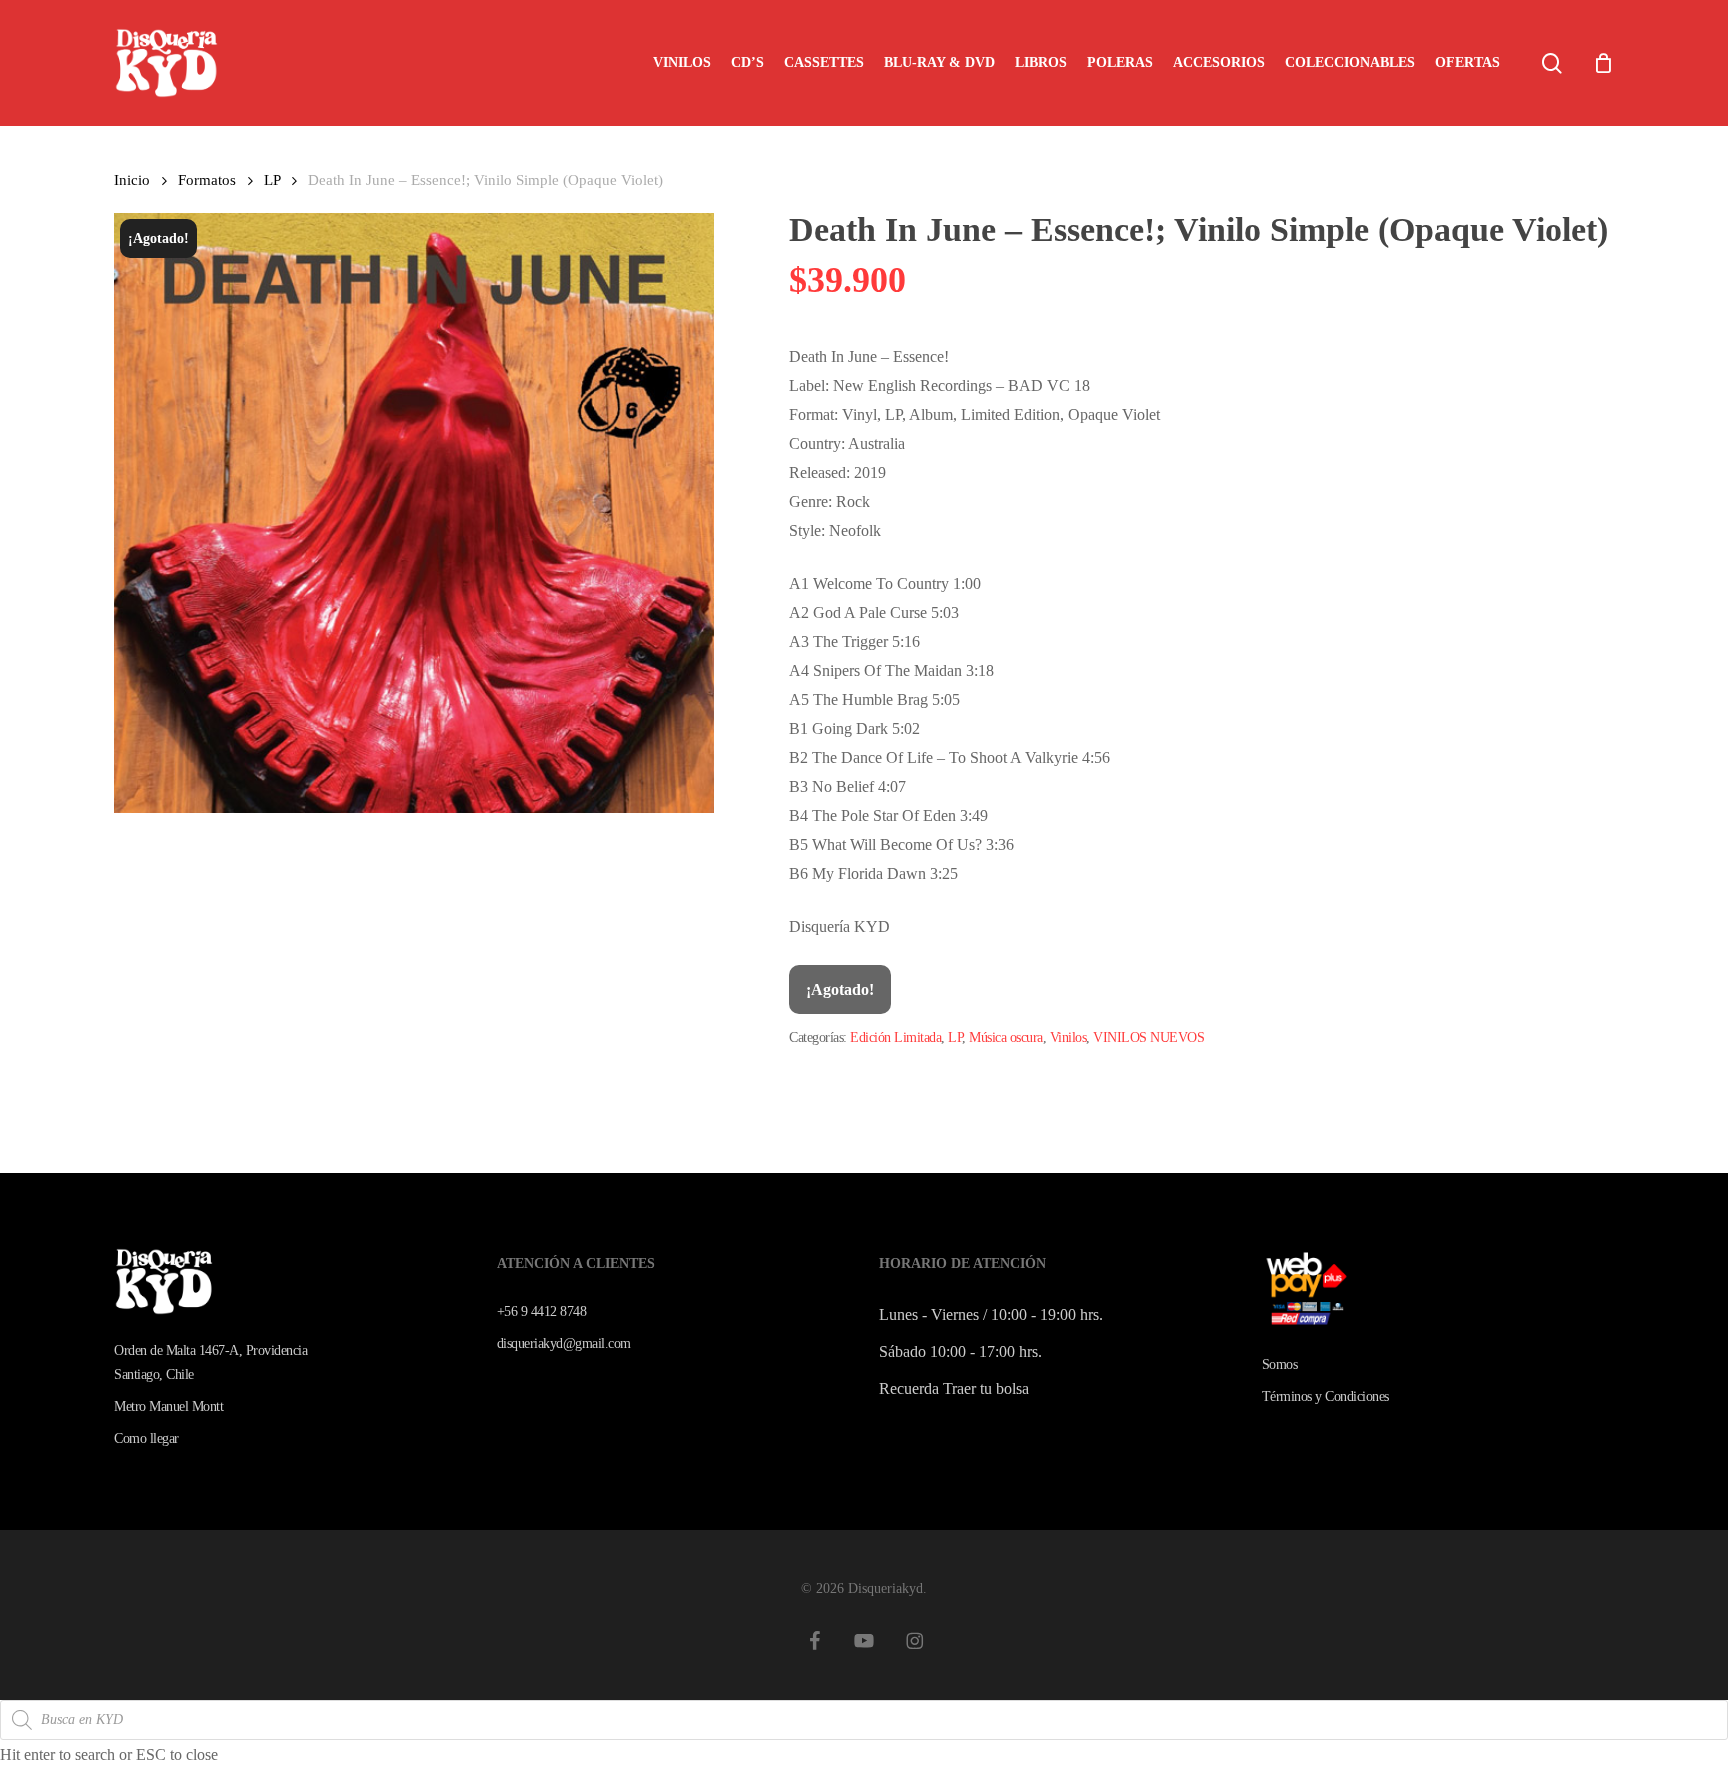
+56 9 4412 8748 (542, 1311)
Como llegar (146, 1438)
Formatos (207, 180)
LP (272, 180)
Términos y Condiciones (1325, 1396)
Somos (1280, 1364)
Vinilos (1068, 1037)
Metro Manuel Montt (168, 1406)
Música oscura (1006, 1037)
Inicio (132, 180)
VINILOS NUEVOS (1148, 1037)
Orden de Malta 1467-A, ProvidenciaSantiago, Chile (210, 1362)
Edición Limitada (895, 1037)
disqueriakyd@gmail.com (564, 1343)
